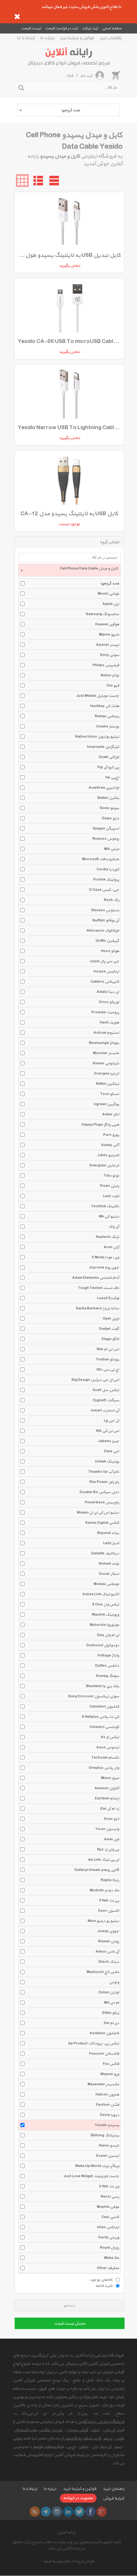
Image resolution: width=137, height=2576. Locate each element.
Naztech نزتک (108, 1237)
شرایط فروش (114, 2498)
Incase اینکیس (106, 972)
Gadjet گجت (109, 1329)
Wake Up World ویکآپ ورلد (97, 2166)
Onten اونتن (109, 1992)
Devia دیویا (110, 2115)
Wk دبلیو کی (109, 1217)
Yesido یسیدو (107, 2125)
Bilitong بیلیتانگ (105, 2135)
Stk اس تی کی (108, 1431)
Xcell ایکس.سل (106, 1390)
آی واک (114, 1227)
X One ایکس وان (106, 1604)
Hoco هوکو (110, 951)
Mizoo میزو (110, 1778)
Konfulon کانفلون (105, 2033)
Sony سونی (110, 655)
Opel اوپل (111, 1319)
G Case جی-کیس (104, 890)
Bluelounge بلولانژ (104, 1043)
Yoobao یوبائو (107, 1359)
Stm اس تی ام (108, 1349)
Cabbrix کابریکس (105, 982)
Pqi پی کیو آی (108, 767)
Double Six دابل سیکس (99, 1492)
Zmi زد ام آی (110, 1809)
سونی (18, 2438)
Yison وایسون (107, 1829)
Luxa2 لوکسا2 (108, 1298)
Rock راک (112, 900)
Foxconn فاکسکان (104, 2054)
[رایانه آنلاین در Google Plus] (102, 2512)
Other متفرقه (108, 2268)
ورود (70, 75)
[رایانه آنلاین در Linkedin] (68, 2512)
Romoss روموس (106, 839)
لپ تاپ (109, 2430)
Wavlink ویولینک (105, 1615)
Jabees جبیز (109, 1441)
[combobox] (68, 110)
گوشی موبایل (77, 2430)
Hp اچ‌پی (112, 778)
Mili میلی (112, 849)
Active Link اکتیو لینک (101, 1594)
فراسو (38, 2447)
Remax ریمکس (107, 716)
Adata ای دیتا (108, 992)
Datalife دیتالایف (105, 1553)
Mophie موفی (108, 2207)
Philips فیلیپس (106, 665)
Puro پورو (111, 1135)
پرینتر (108, 2438)
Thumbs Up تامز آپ (104, 1472)
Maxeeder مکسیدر (103, 2084)
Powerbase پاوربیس (102, 1502)
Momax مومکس (106, 1584)
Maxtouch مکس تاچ (103, 1972)
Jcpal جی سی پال (105, 961)
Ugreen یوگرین (106, 1104)
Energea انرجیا (107, 1074)
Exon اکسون (109, 1911)
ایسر (118, 2447)
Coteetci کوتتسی (104, 1727)
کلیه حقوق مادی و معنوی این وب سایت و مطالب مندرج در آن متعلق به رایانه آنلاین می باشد (66, 2545)
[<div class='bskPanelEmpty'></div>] (116, 75)
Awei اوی (112, 1839)
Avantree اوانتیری (104, 788)
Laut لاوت (111, 1196)
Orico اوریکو (109, 1002)
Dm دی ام (112, 2023)
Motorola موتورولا (105, 1625)
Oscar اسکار (109, 1574)
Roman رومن (109, 1941)
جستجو (69, 2306)
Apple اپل (111, 604)
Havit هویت (109, 1023)
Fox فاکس (111, 2064)
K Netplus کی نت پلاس (101, 1717)
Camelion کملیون (104, 1707)
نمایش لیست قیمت (70, 2324)
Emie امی (112, 1451)
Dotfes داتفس (107, 1666)
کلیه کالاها (104, 2286)
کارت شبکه (92, 2438)
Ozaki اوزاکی (109, 757)
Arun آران (111, 1247)
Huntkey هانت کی (105, 706)
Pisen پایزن (110, 1186)
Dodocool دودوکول (103, 1645)
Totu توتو (111, 1176)
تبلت (95, 2430)
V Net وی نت (109, 2186)
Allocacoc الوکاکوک (103, 931)
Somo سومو (109, 808)
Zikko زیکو (111, 2013)
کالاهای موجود (101, 2280)
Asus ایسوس (108, 1747)
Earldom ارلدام (107, 1798)
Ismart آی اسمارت (105, 1411)
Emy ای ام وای (108, 1635)
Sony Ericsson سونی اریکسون (94, 1696)
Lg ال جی (112, 1421)
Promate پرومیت (105, 1012)
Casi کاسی (110, 2217)
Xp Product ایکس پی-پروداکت (94, 2044)
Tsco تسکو (110, 1094)
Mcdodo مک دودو (105, 1890)
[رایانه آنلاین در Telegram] (46, 2512)
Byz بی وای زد (108, 1850)
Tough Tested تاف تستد (99, 1288)
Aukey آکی (110, 1145)
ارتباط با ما (26, 38)
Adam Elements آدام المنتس (96, 1278)
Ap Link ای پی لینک (104, 1860)
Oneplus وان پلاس (104, 1768)
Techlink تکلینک (105, 1206)
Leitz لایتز (111, 1543)
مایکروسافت (54, 2447)
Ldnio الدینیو (108, 1155)
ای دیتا (106, 2447)
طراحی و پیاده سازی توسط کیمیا (69, 2561)
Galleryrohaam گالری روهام (97, 1870)
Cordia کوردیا (108, 869)
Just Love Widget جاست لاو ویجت (91, 2176)
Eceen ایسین (108, 2156)
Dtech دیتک (109, 1962)
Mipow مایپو (109, 635)
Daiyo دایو (111, 818)
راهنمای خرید (111, 38)
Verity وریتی (108, 2237)
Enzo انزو (112, 1819)
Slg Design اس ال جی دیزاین (95, 1380)
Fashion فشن (108, 2105)
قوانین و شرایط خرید (77, 38)
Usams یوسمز (108, 726)
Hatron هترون (107, 2095)
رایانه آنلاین (66, 2533)
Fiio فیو (113, 686)
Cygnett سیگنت (106, 1400)
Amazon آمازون (107, 1788)
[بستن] (17, 17)
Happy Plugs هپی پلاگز (100, 1125)
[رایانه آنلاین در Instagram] (57, 2512)
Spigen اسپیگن (106, 829)
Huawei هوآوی (107, 624)
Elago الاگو (110, 1339)
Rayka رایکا (110, 1880)
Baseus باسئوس (105, 910)
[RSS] (35, 2512)
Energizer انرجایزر (104, 1165)
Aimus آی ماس (107, 1952)
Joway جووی (108, 1931)
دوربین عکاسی (50, 2430)
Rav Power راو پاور (104, 1482)
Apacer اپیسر (108, 645)
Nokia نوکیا (110, 675)
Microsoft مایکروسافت (101, 859)
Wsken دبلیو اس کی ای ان (98, 1513)
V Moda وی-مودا (105, 1257)
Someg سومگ (108, 1676)
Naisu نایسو (109, 2146)
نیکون (83, 2447)
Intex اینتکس (108, 2227)
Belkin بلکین (108, 798)
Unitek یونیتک (107, 1462)
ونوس (114, 1982)
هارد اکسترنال (25, 2430)
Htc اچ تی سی (108, 1370)
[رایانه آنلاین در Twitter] (79, 2512)
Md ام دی (112, 2003)
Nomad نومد (109, 1564)
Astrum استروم (106, 1033)
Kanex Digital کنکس (102, 1523)
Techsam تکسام (105, 1758)
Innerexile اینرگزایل (103, 747)
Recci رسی (110, 2197)
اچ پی (71, 2447)
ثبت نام (87, 76)
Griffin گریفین (107, 941)
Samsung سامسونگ (102, 614)
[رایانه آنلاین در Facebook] (90, 2512)
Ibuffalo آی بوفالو (106, 920)
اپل (95, 2447)
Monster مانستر (106, 1053)
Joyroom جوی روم (104, 1268)
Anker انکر (111, 1114)
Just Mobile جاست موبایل (98, 696)
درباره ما (47, 38)
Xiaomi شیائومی (106, 1063)
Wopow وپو (110, 2074)
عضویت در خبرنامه (78, 2498)
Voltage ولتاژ (108, 1656)
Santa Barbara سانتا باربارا (97, 1308)
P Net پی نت (109, 1901)
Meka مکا (112, 2258)
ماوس (119, 2438)
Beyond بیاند (108, 1533)
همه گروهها (110, 584)
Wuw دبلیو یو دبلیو (103, 1921)
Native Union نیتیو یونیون (97, 737)
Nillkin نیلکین (108, 1084)
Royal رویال (110, 2248)
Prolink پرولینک (106, 880)
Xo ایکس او (110, 1737)
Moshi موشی (108, 594)
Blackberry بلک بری (103, 1686)
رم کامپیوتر (73, 2438)
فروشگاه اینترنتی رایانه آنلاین (101, 2422)
